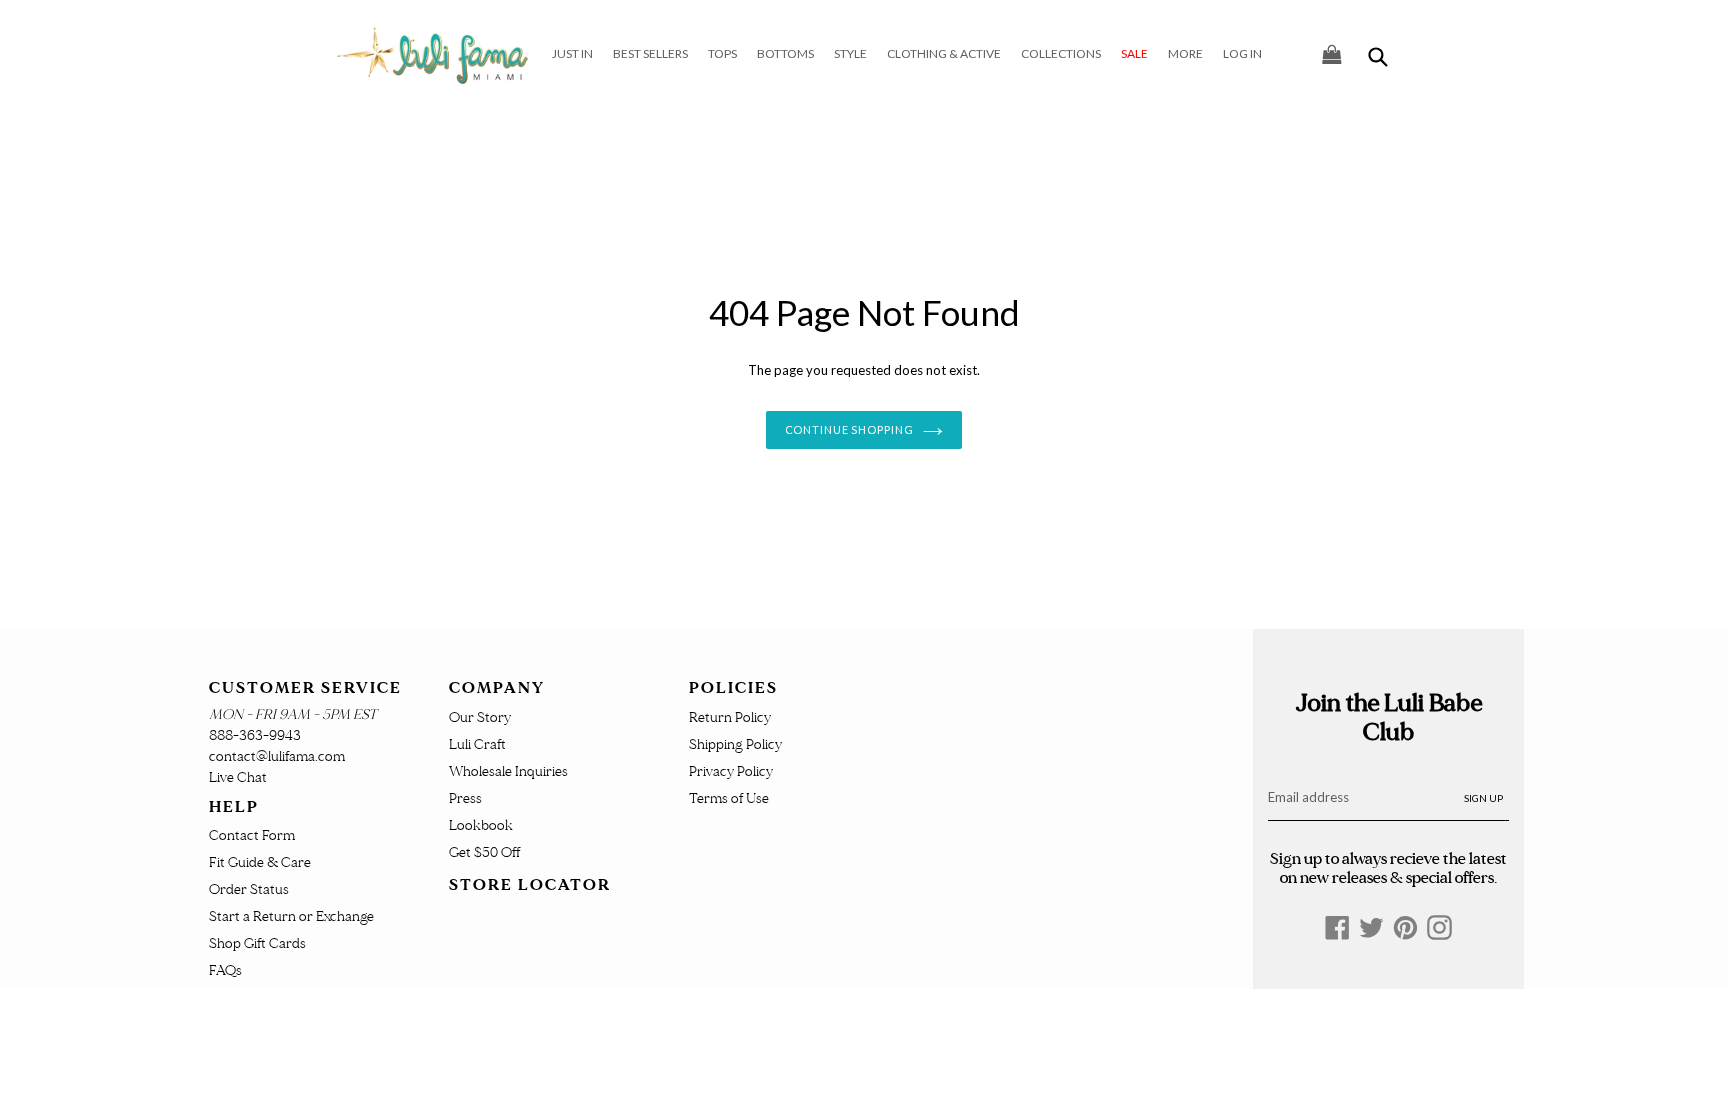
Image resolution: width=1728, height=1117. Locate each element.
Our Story (480, 717)
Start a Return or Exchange (291, 916)
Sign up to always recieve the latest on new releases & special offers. (1388, 868)
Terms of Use (729, 798)
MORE (1185, 53)
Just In (572, 53)
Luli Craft (477, 744)
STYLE (850, 53)
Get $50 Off (484, 852)
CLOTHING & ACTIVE (944, 53)
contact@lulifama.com (277, 756)
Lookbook (481, 825)
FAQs (225, 970)
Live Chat (238, 777)
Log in (1242, 53)
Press (465, 798)
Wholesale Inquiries (508, 771)
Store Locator (530, 885)
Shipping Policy (735, 744)
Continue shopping (849, 429)
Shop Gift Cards (257, 943)
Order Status (249, 889)
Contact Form (252, 835)
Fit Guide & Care (260, 862)
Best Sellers (650, 53)
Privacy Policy (731, 771)
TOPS (722, 53)
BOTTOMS (785, 53)
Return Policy (730, 717)
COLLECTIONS (1061, 53)
